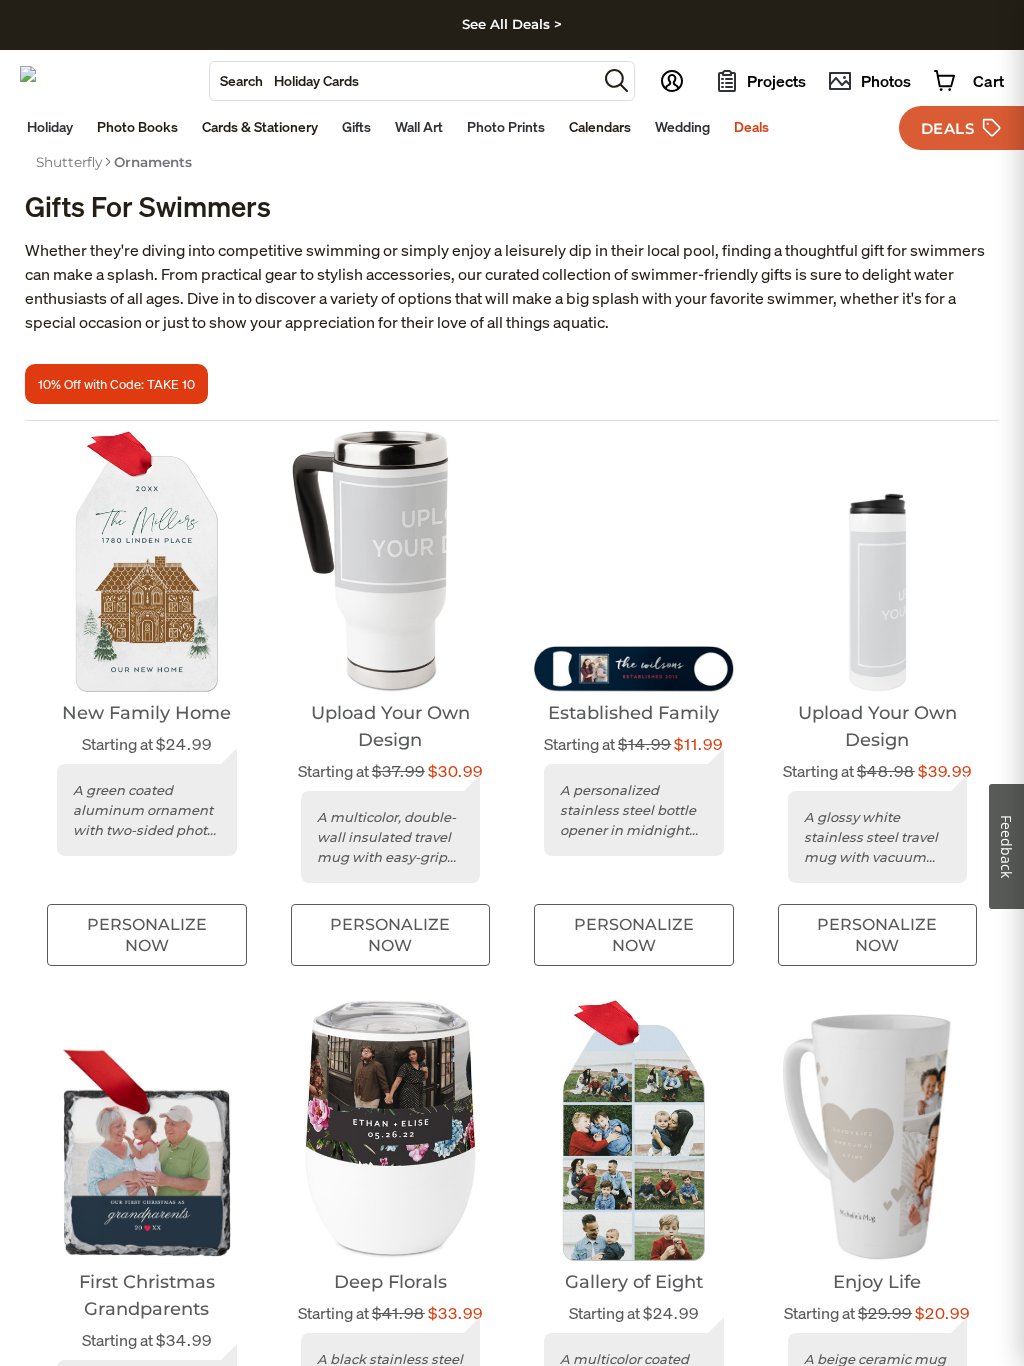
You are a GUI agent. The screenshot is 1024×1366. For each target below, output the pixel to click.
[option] (69, 162)
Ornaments (153, 162)
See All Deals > (512, 24)
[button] (616, 80)
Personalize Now (147, 935)
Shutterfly (69, 162)
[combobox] (403, 81)
